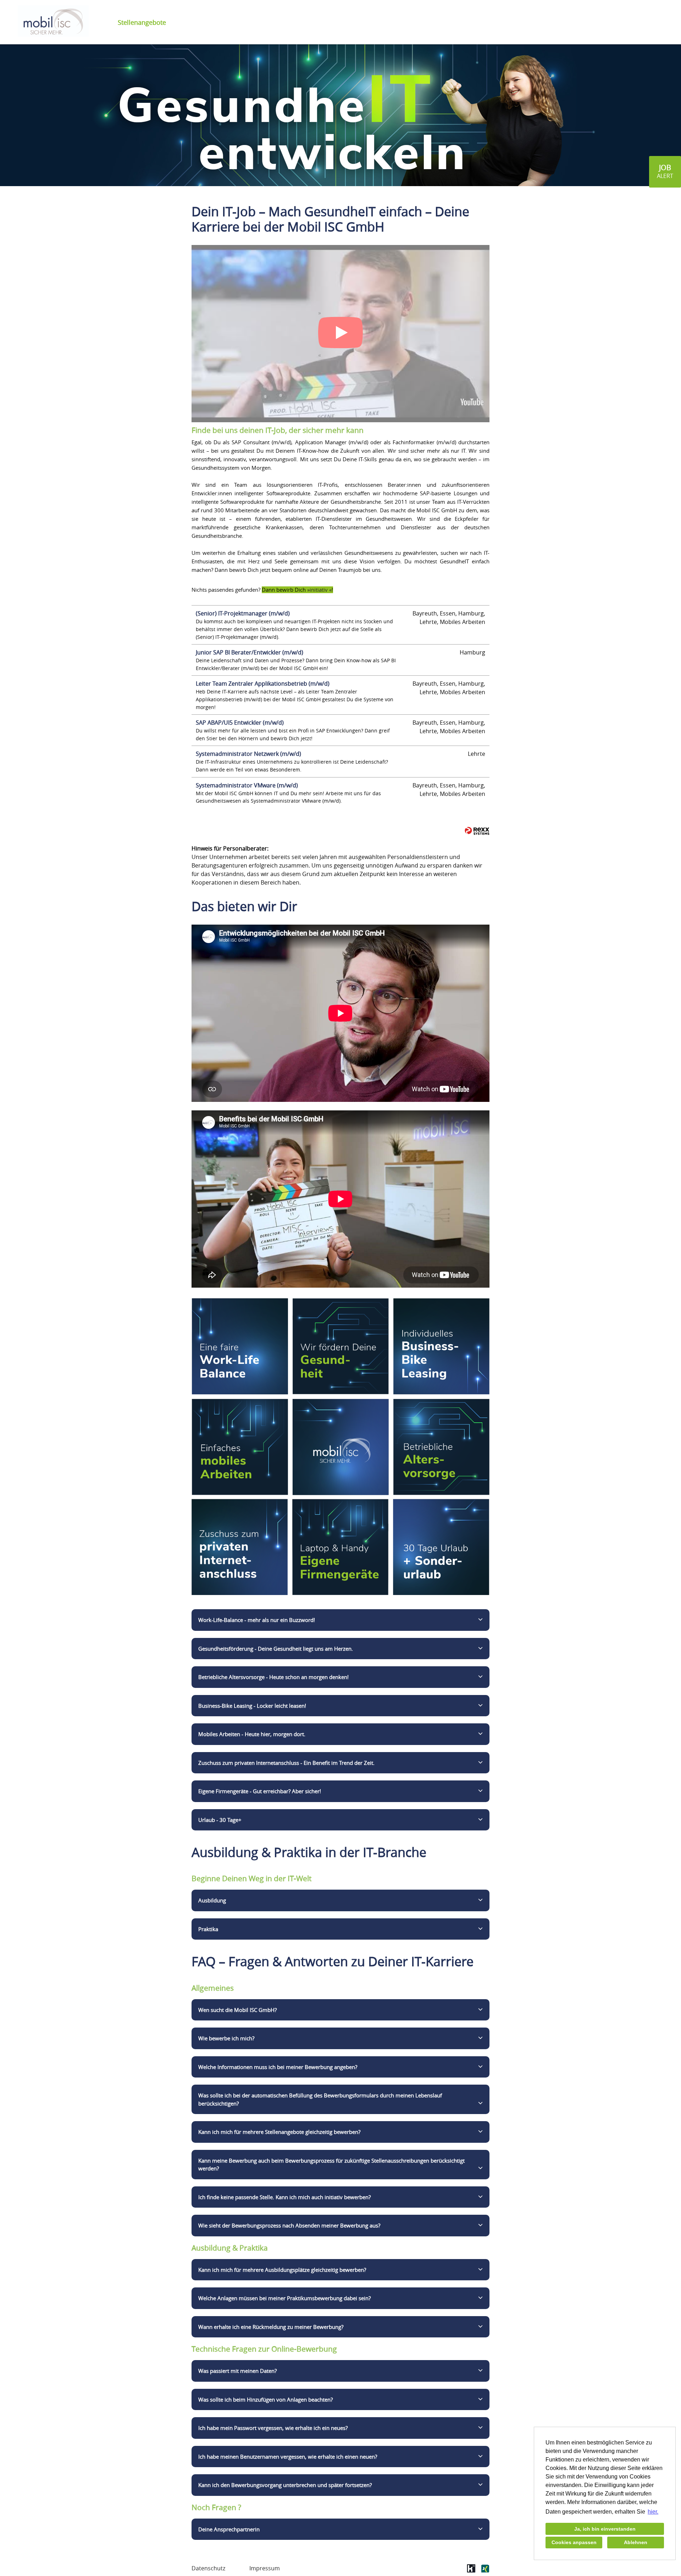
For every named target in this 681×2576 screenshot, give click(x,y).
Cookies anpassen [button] (574, 2542)
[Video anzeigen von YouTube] (340, 334)
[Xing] (485, 2571)
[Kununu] (471, 2571)
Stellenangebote (142, 22)
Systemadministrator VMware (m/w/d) (247, 785)
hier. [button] (653, 2512)
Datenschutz (208, 2568)
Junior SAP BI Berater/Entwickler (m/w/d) (250, 652)
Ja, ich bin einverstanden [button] (605, 2529)
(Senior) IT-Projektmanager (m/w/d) (243, 613)
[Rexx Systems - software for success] (477, 831)
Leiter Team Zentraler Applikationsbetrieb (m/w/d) (263, 684)
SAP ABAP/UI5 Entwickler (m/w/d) (240, 723)
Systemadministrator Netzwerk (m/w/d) (248, 754)
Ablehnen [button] (636, 2542)
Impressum (265, 2568)
